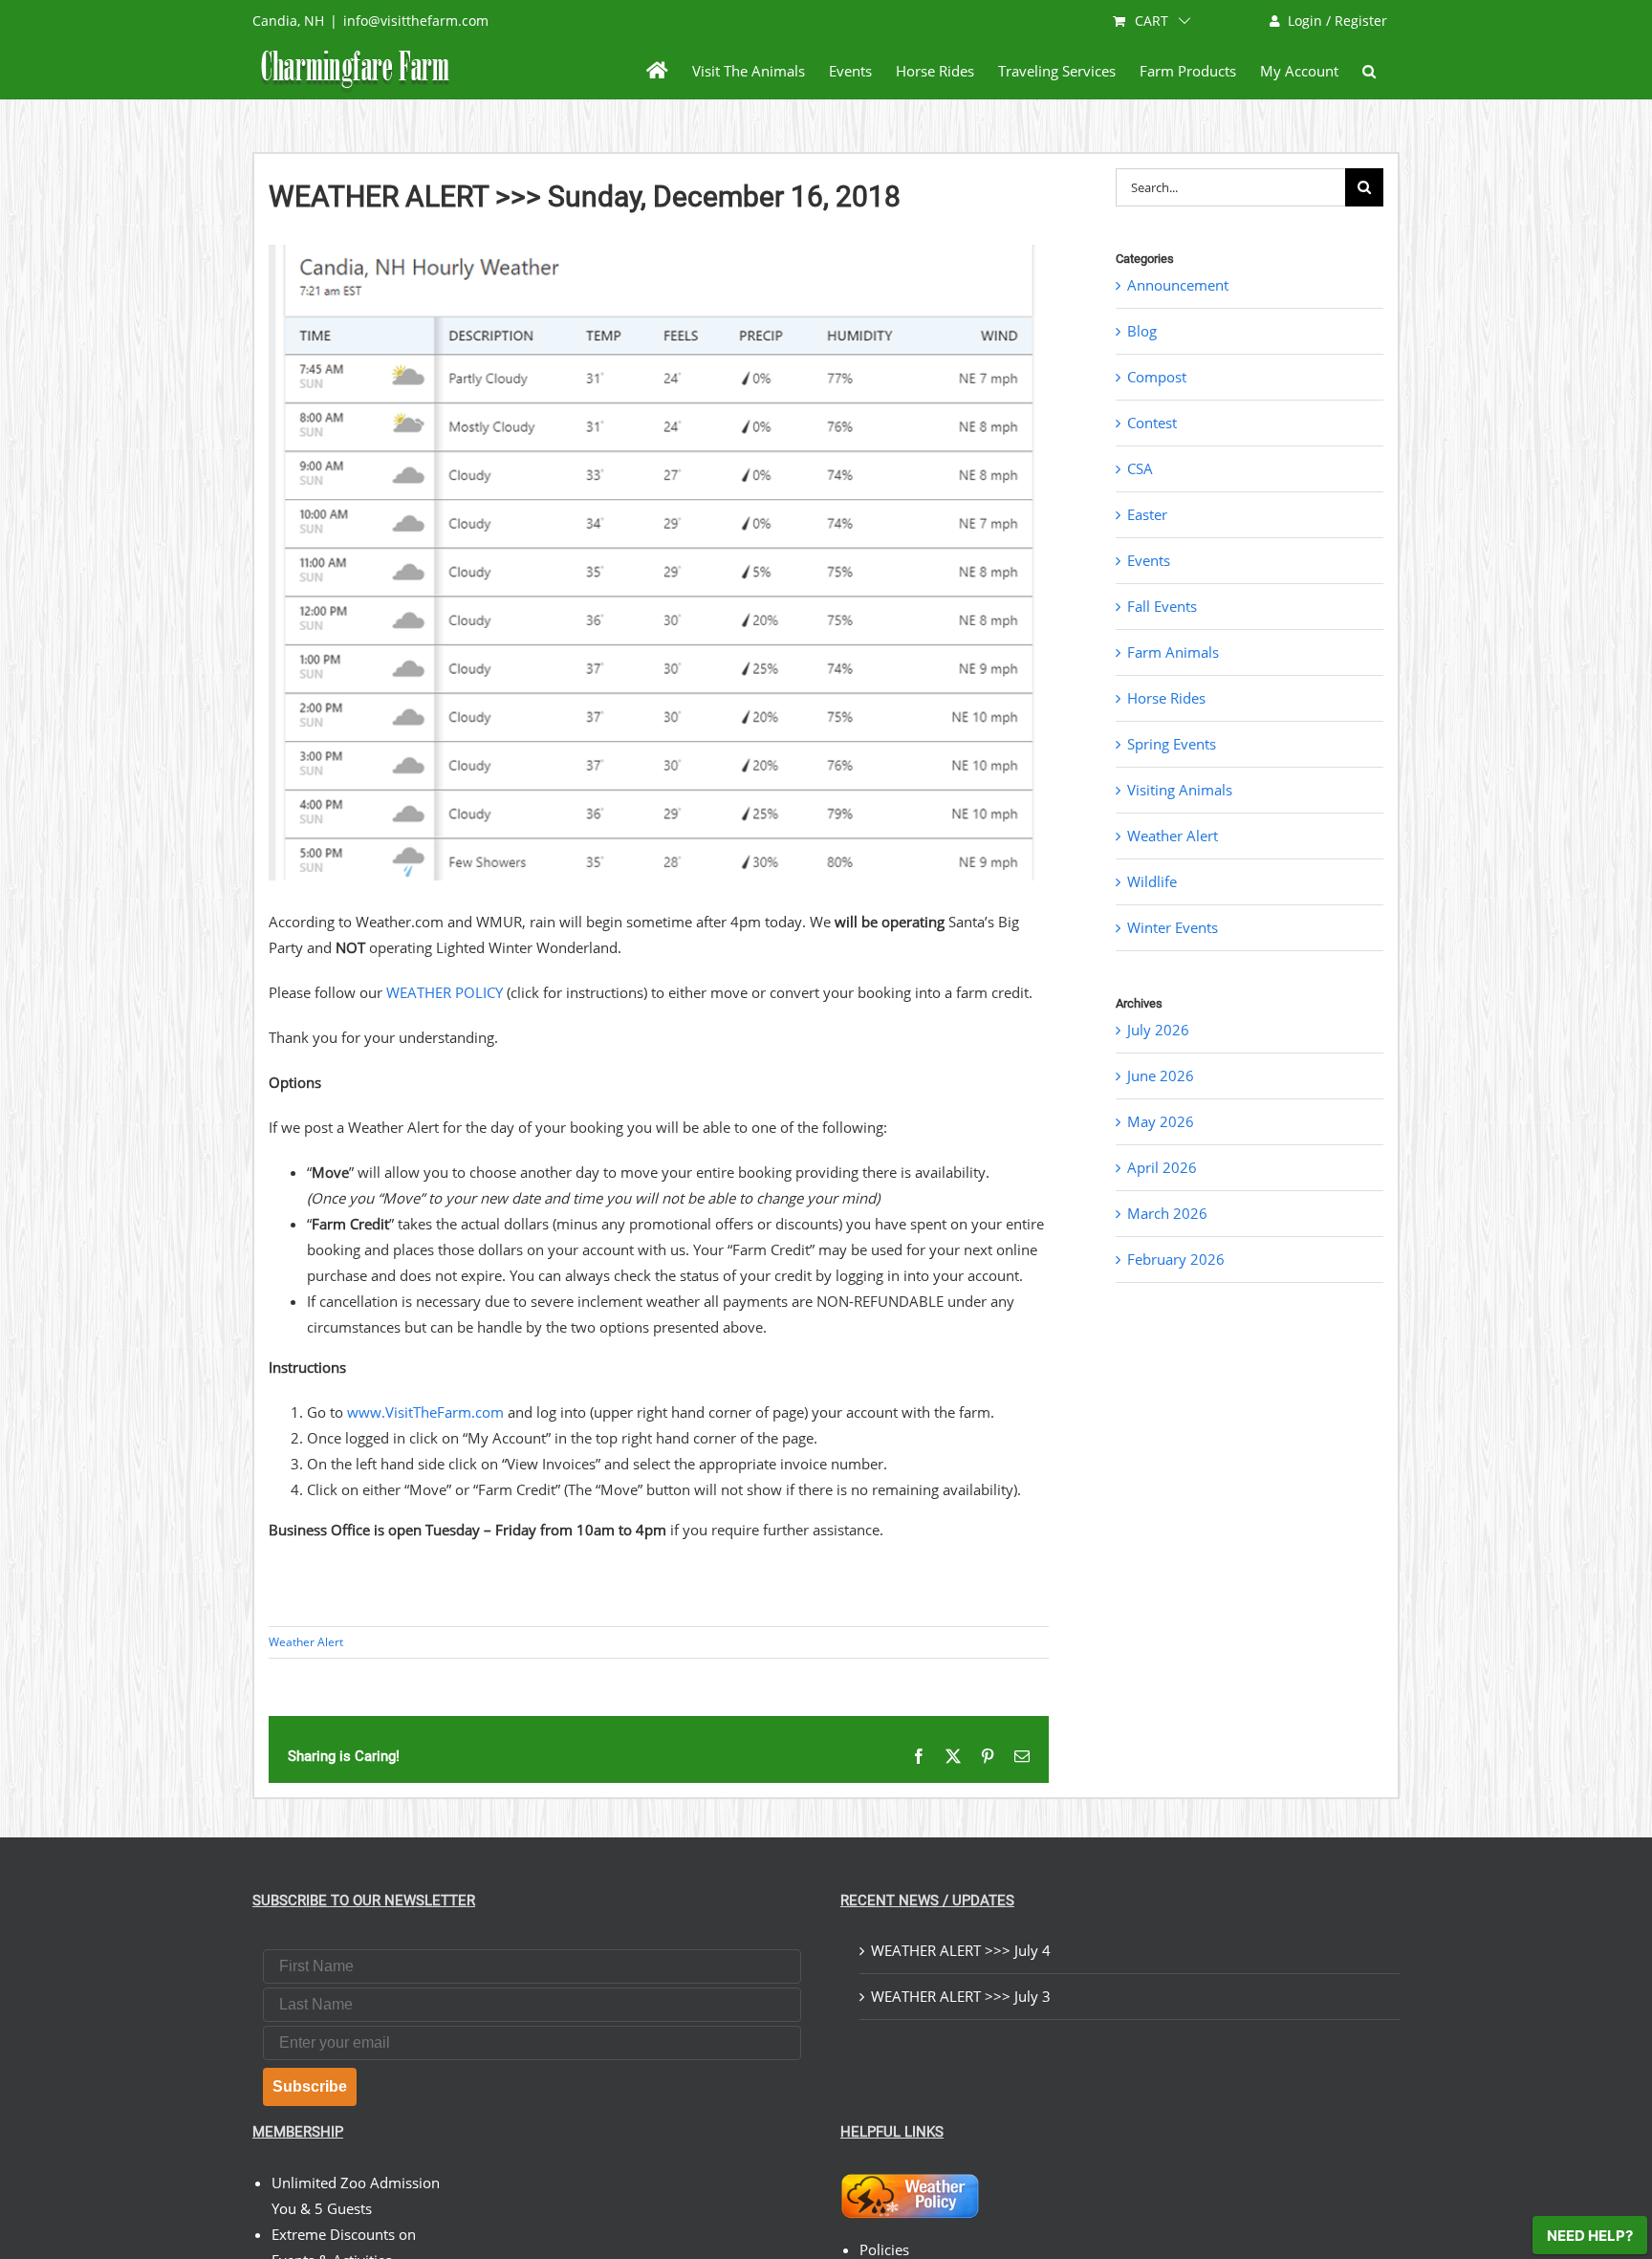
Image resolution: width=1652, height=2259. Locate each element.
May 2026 (1161, 1121)
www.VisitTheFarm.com (425, 1412)
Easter (1147, 514)
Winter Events (1173, 927)
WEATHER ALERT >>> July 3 (961, 1996)
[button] (1369, 71)
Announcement (1178, 285)
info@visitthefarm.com (416, 21)
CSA (1140, 468)
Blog (1142, 331)
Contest (1152, 423)
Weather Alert (306, 1642)
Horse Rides (1166, 698)
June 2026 (1161, 1075)
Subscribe (310, 2086)
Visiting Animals (1180, 790)
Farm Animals (1173, 652)
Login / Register (1337, 21)
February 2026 (1176, 1259)
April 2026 (1162, 1167)
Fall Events (1162, 606)
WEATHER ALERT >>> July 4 (961, 1950)
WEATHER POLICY (445, 992)
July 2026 (1158, 1030)
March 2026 (1167, 1213)
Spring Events (1172, 744)
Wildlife (1152, 881)
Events (1149, 560)
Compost (1157, 377)
